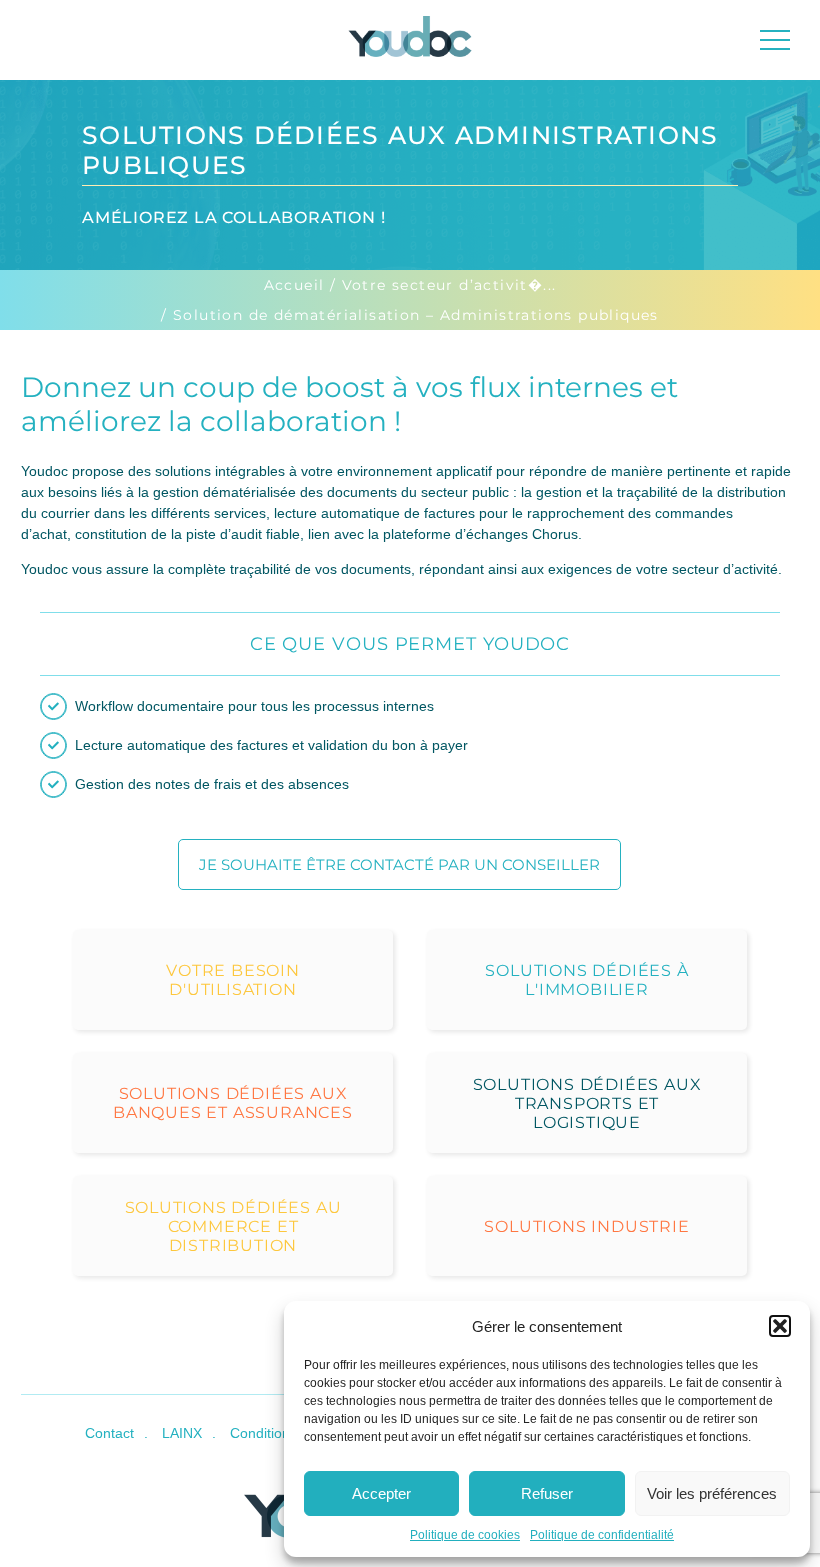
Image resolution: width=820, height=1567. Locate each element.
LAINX (182, 1433)
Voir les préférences (712, 1493)
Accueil (294, 285)
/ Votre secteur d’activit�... (443, 285)
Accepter (381, 1493)
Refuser (547, 1493)
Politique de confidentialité (602, 1535)
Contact (109, 1433)
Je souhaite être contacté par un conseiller (399, 864)
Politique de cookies (465, 1535)
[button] (780, 1326)
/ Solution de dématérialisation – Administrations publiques (410, 315)
